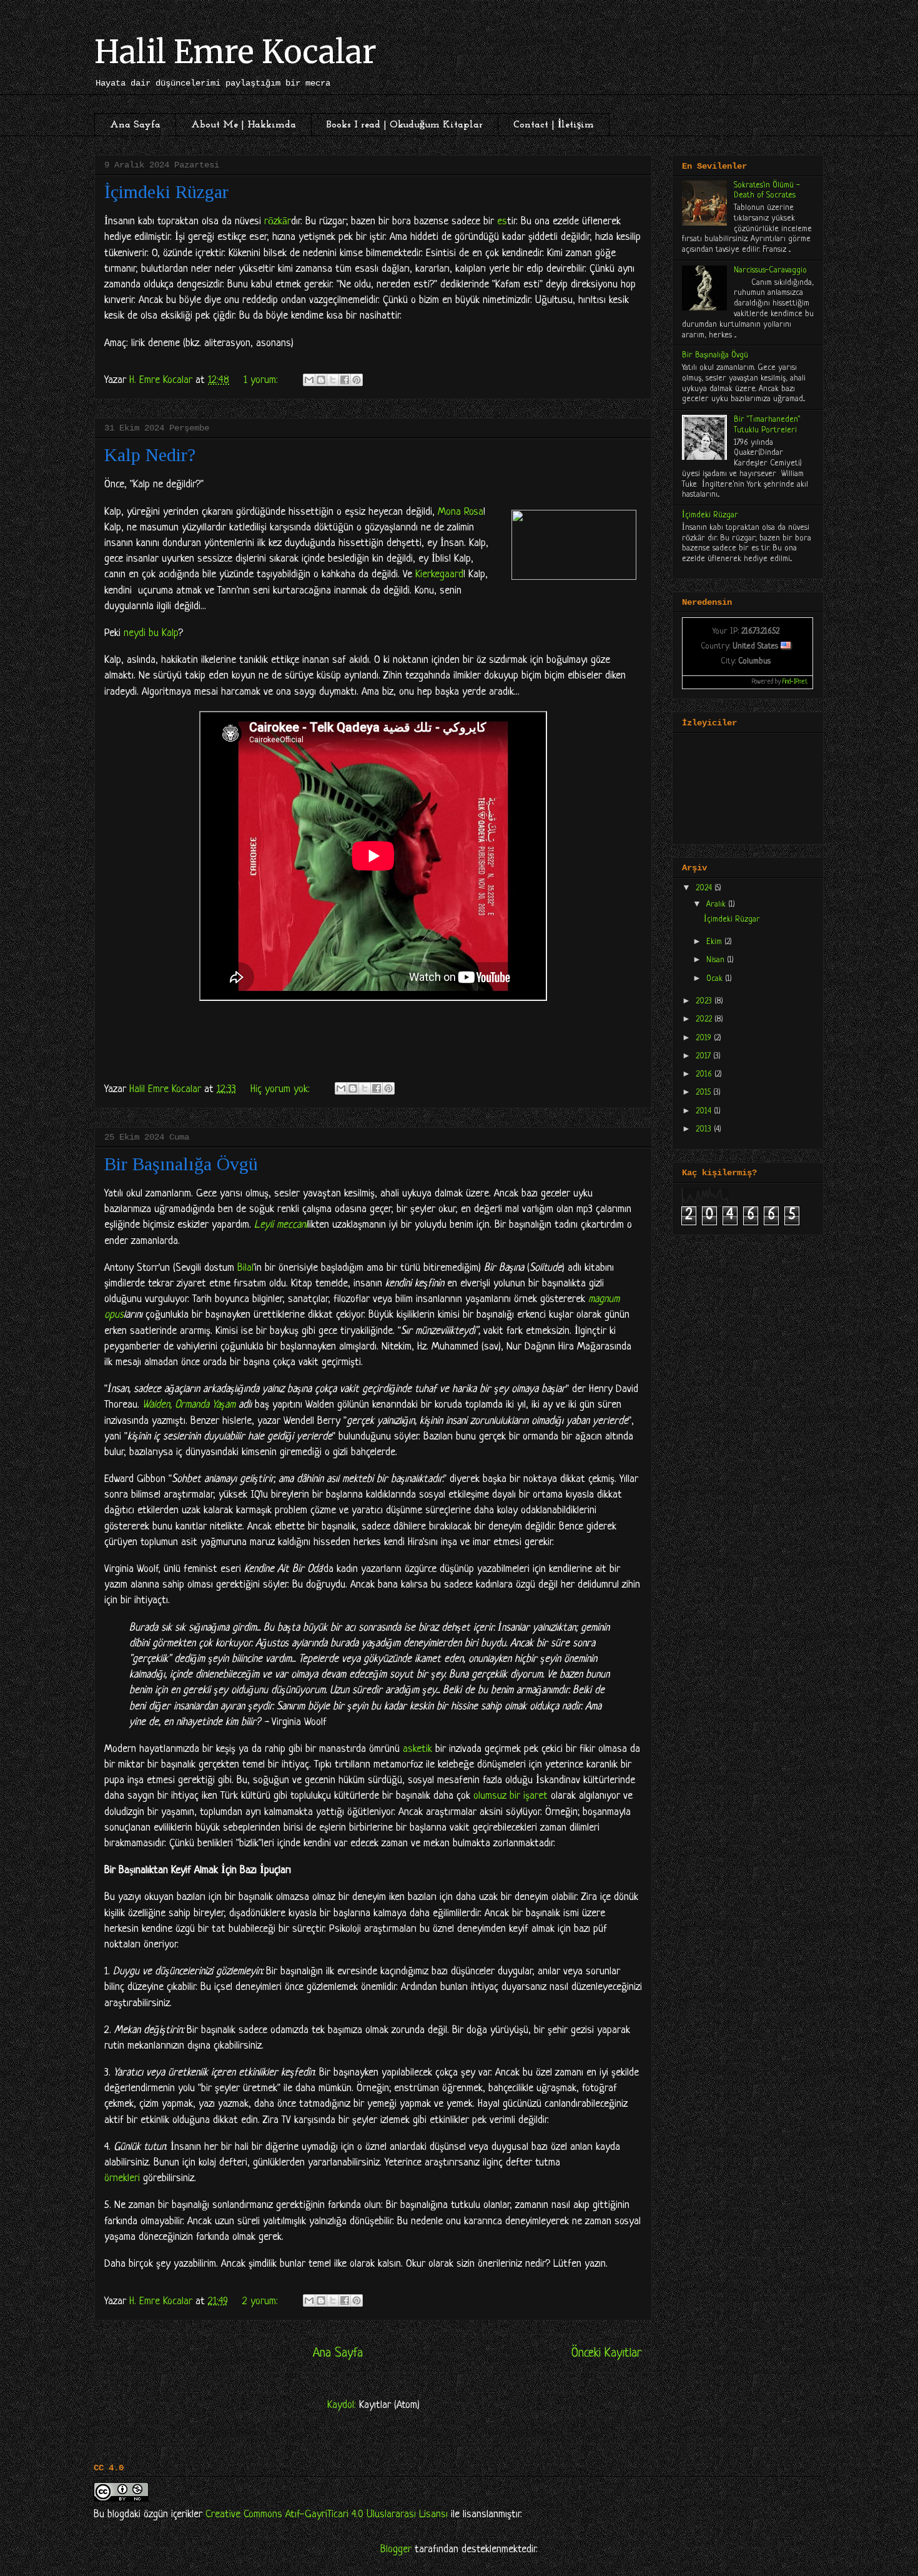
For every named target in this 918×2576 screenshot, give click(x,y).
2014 (705, 1111)
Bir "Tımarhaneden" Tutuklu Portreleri (767, 425)
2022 (705, 1019)
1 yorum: (262, 380)
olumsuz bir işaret (511, 1796)
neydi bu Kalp (151, 633)
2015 (704, 1092)
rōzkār (278, 221)
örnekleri (122, 2178)
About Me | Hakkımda (244, 125)
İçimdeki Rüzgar (166, 191)
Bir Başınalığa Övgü (181, 1164)
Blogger (396, 2549)
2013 (705, 1129)
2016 (705, 1074)
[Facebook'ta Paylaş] (345, 380)
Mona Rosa (461, 512)
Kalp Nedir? (150, 455)
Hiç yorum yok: (282, 1089)
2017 (704, 1056)
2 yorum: (262, 2301)
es (502, 221)
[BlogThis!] (321, 380)
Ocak (716, 979)
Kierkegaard (439, 574)
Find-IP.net (795, 682)
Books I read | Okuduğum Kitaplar (405, 125)
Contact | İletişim (554, 125)
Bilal (245, 1268)
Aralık (717, 904)
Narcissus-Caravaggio (770, 270)
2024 (705, 888)
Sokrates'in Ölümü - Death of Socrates (767, 191)
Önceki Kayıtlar (607, 2353)
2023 (705, 1001)
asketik (417, 1749)
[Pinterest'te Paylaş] (357, 380)
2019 (705, 1038)
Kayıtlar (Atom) (389, 2405)
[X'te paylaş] (333, 380)
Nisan (717, 960)
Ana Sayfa (135, 125)
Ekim (715, 942)
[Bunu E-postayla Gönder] (309, 380)
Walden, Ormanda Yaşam (189, 1405)
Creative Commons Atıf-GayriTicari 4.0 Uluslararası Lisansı (327, 2514)
